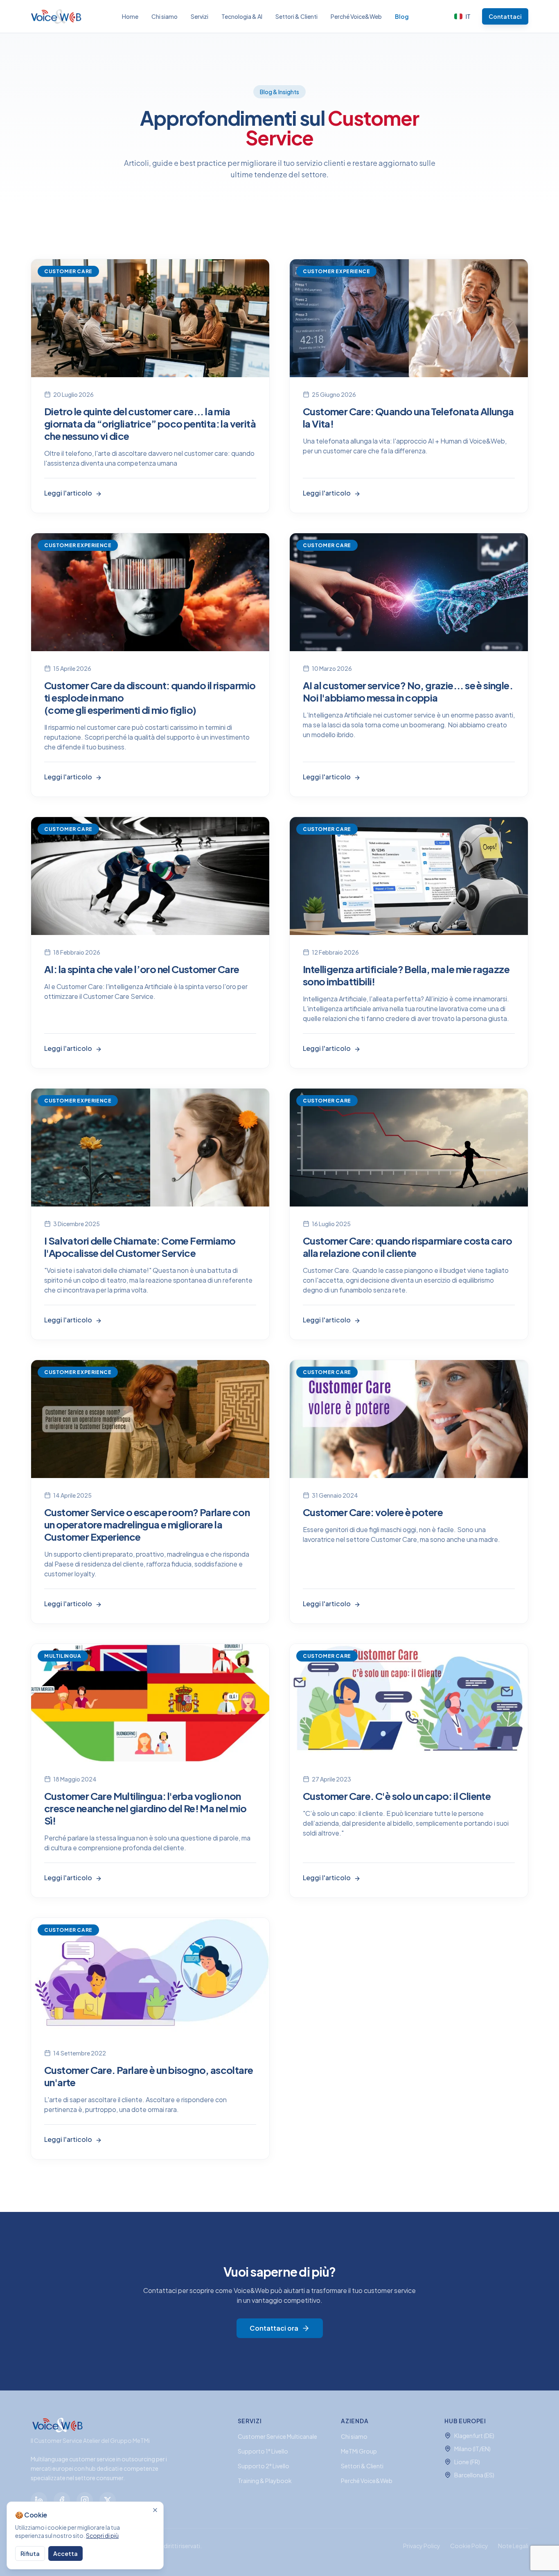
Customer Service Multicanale (277, 2436)
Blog (402, 16)
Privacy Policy (422, 2546)
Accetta (65, 2553)
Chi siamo (165, 16)
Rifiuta (30, 2553)
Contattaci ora (274, 2328)
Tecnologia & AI (242, 16)
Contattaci (505, 16)
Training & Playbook (265, 2481)
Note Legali (513, 2546)
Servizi (199, 16)
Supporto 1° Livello (263, 2451)
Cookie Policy (469, 2546)
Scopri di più (102, 2535)
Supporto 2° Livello (264, 2466)
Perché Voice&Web (356, 16)
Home (130, 16)
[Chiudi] (155, 2510)
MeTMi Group (359, 2451)
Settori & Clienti (296, 16)
